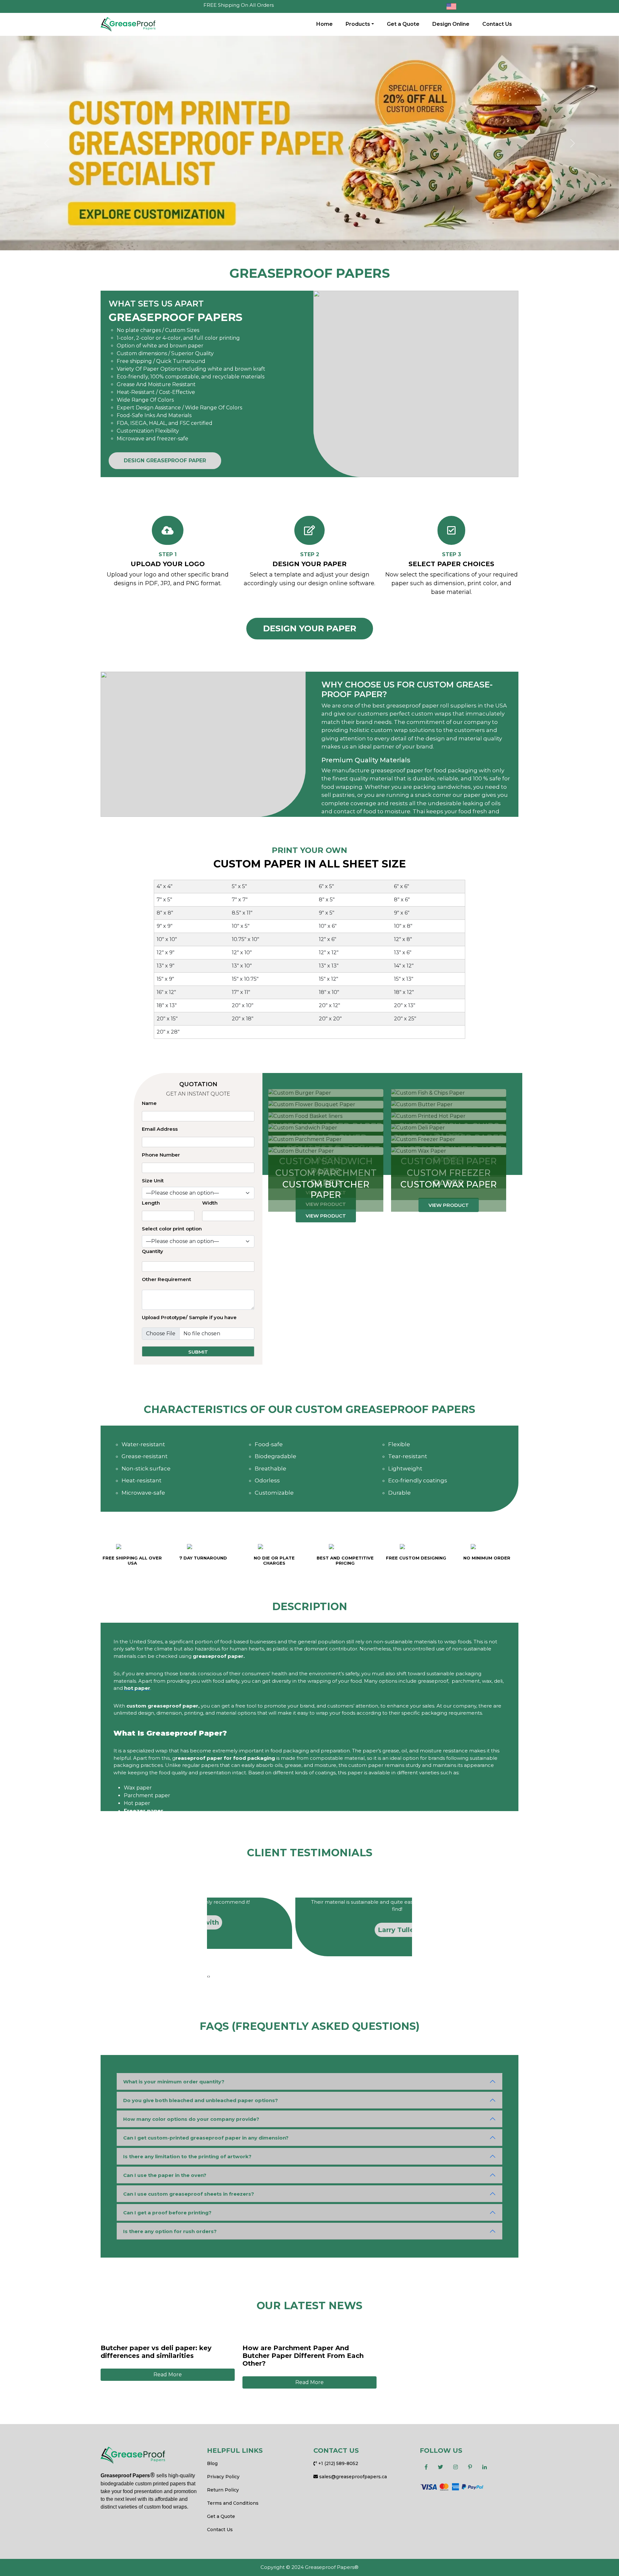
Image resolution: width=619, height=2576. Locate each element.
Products (358, 24)
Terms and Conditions (233, 2503)
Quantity (152, 1251)
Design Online (451, 24)
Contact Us (497, 24)
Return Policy (223, 2490)
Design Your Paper (310, 628)
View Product (326, 1216)
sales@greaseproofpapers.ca (352, 2477)
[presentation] (208, 1976)
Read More (168, 2375)
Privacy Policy (223, 2477)
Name (149, 1103)
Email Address (160, 1129)
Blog (212, 2463)
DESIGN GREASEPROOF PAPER (165, 461)
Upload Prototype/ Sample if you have (189, 1317)
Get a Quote (403, 24)
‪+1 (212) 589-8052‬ (338, 2463)
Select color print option (172, 1229)
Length (151, 1203)
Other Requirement (167, 1279)
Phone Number (161, 1155)
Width (210, 1203)
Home (324, 24)
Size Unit (153, 1181)
